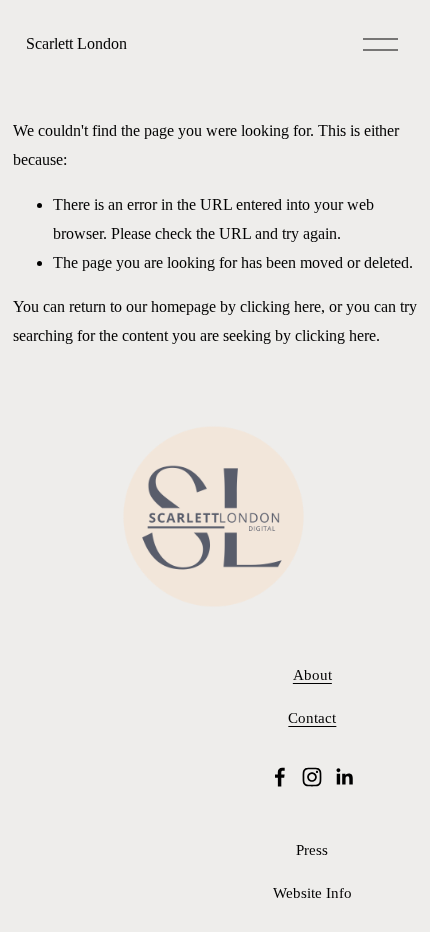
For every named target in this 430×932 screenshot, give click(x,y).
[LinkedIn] (344, 777)
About (312, 675)
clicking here (280, 306)
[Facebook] (280, 777)
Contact (312, 718)
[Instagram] (312, 777)
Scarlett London (76, 43)
